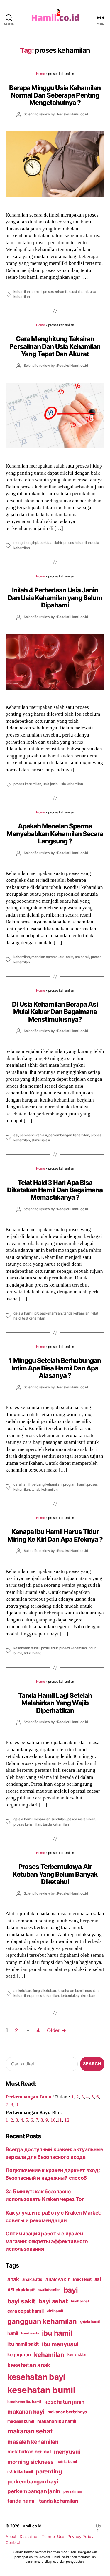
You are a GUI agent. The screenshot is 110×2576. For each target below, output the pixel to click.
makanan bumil (21, 2421)
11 (59, 2120)
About (11, 2537)
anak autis (32, 2279)
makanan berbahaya (67, 2412)
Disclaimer (29, 2537)
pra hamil (82, 957)
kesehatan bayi (36, 2377)
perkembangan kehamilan (69, 1135)
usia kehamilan (71, 784)
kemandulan (77, 2354)
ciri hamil (55, 2311)
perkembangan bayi (33, 2481)
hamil (13, 2333)
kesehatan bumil (26, 1648)
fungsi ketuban (44, 1991)
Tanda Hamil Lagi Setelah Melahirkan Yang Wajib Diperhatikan (55, 1703)
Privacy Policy (80, 2537)
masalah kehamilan (33, 2442)
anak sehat (82, 2279)
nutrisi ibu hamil (20, 2471)
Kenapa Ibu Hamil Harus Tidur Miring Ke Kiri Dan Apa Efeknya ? (55, 1535)
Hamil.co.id (31, 2526)
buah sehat (80, 2301)
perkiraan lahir (51, 543)
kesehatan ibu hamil (24, 2402)
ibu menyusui (60, 2344)
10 (53, 2120)
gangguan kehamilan (42, 2321)
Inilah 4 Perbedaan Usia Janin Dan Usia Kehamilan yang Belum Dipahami (55, 597)
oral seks (66, 957)
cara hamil (22, 1484)
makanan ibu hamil (57, 2421)
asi (16, 1135)
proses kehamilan (57, 292)
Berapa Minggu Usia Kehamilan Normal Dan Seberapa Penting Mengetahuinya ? (55, 95)
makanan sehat (30, 2431)
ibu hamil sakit (23, 2344)
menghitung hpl (26, 543)
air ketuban (22, 1991)
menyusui (67, 2452)
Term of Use (53, 2537)
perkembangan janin (34, 2491)
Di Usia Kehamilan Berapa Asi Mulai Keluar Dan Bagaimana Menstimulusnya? (55, 1012)
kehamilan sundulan (50, 1819)
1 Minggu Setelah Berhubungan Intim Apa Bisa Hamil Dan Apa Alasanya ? (55, 1368)
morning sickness (30, 2462)
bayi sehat (53, 2301)
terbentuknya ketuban (78, 1996)
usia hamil (80, 292)
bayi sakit (21, 2301)
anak (13, 2279)
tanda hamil (22, 2501)
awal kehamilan (49, 2290)
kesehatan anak (29, 2365)
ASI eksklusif (21, 2290)
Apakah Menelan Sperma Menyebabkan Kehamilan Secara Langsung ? (55, 833)
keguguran (19, 2355)
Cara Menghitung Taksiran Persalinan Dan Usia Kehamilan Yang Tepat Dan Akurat (55, 346)
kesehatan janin (64, 2402)
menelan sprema (44, 957)
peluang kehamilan (47, 1484)
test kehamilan (33, 1318)
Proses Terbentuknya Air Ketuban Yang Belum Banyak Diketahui (55, 1874)
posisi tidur (49, 1648)
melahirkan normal (29, 2452)
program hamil (74, 1484)
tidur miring (33, 1653)
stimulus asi (41, 1140)
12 (67, 2120)
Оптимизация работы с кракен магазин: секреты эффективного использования (47, 2241)
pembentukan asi (33, 1135)
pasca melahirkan (81, 1819)
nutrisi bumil (67, 2462)
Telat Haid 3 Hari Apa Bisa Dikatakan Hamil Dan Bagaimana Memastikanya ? (55, 1190)
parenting (49, 2471)
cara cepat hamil (26, 2311)
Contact (13, 2542)
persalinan (73, 2491)
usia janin (50, 784)
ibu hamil (57, 2333)
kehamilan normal (27, 292)
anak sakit (57, 2279)
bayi (71, 2290)
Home (40, 74)
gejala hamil (23, 1313)
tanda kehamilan (76, 1313)
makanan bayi (26, 2412)
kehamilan (22, 957)
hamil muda (30, 2333)
